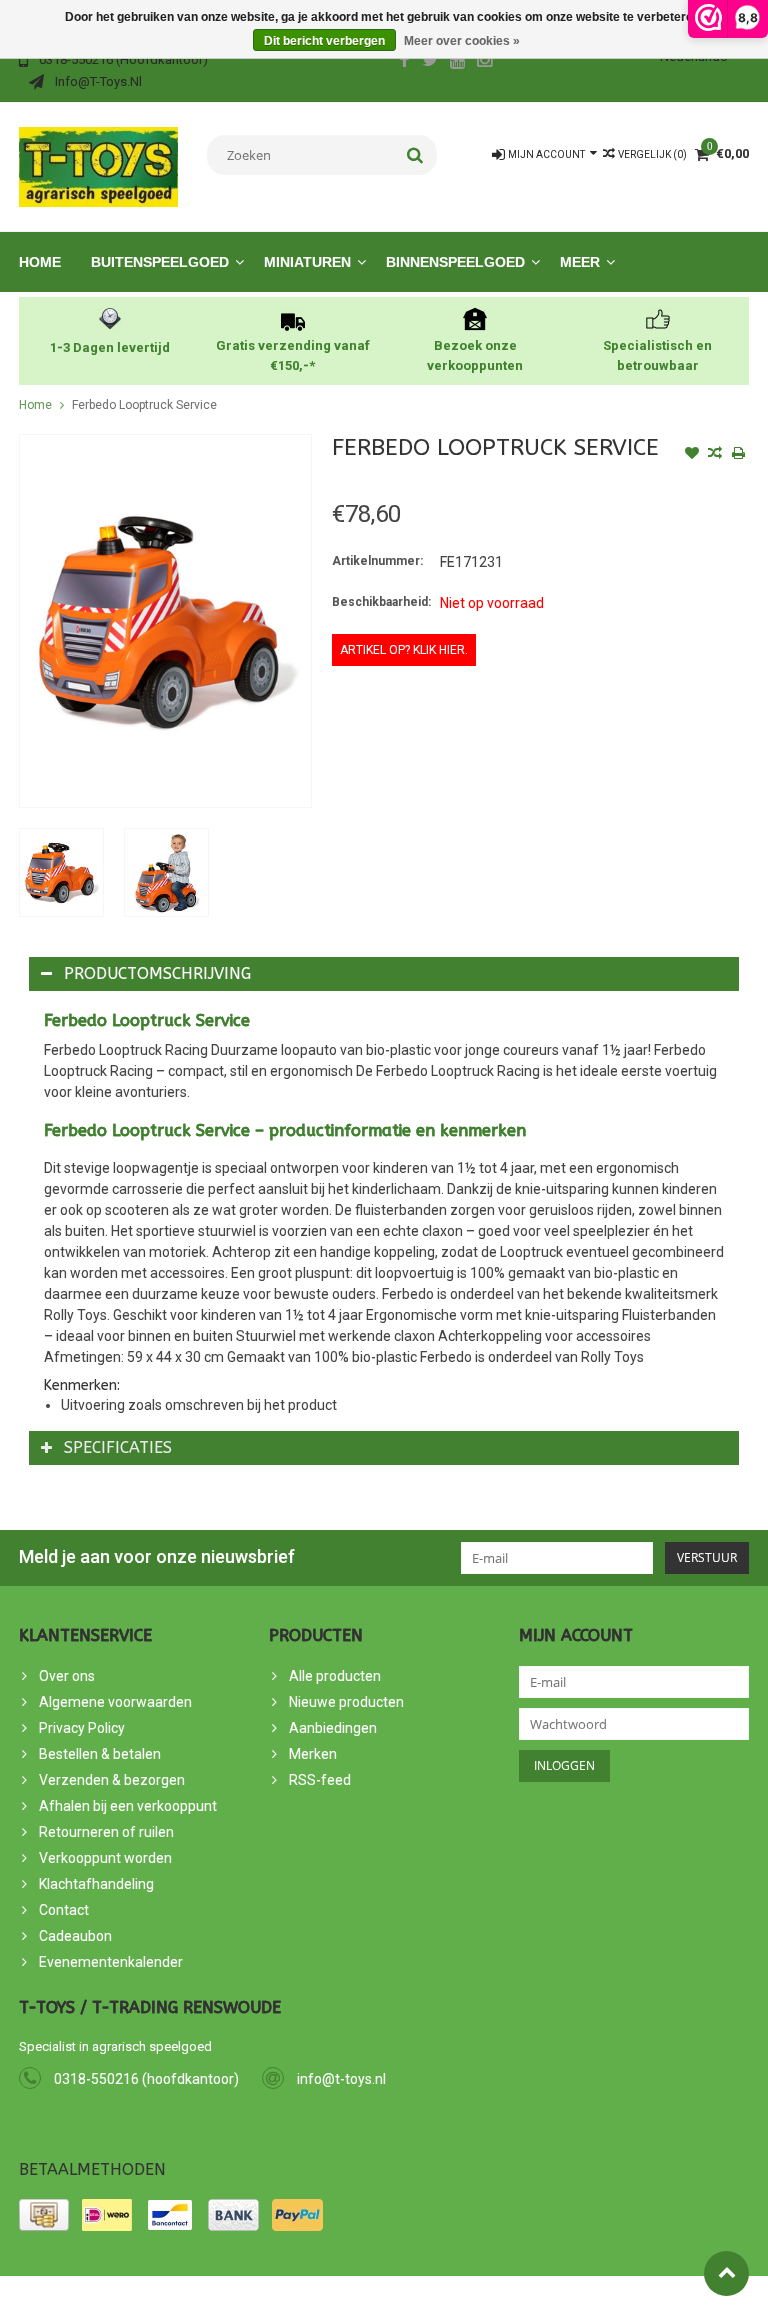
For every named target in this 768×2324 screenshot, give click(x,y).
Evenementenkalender (111, 1962)
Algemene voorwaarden (115, 1702)
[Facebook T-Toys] (404, 62)
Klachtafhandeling (96, 1884)
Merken (313, 1754)
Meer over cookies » (462, 41)
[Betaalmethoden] (44, 2215)
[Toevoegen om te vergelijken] (715, 455)
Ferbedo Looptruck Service (144, 405)
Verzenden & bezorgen (112, 1780)
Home (40, 262)
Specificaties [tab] (118, 1447)
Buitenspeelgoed (160, 262)
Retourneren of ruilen (106, 1832)
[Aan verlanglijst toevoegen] (692, 455)
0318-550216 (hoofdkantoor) (146, 2079)
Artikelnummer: (377, 561)
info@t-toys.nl (341, 2079)
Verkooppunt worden (105, 1858)
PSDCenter (242, 2300)
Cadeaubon (75, 1936)
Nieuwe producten (346, 1702)
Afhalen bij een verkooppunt (128, 1806)
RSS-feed (320, 1780)
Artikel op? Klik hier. (404, 650)
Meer (580, 262)
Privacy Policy (82, 1728)
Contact (64, 1910)
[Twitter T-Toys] (431, 62)
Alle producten (335, 1676)
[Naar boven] (726, 2273)
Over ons (67, 1676)
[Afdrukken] (738, 455)
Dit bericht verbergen (324, 41)
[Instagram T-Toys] (485, 62)
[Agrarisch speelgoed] (98, 166)
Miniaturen (307, 262)
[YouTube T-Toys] (458, 62)
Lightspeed (377, 2300)
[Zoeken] (415, 155)
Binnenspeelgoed (455, 262)
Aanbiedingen (333, 1728)
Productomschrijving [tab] (157, 973)
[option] (61, 872)
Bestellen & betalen (100, 1754)
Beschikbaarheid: (381, 602)
